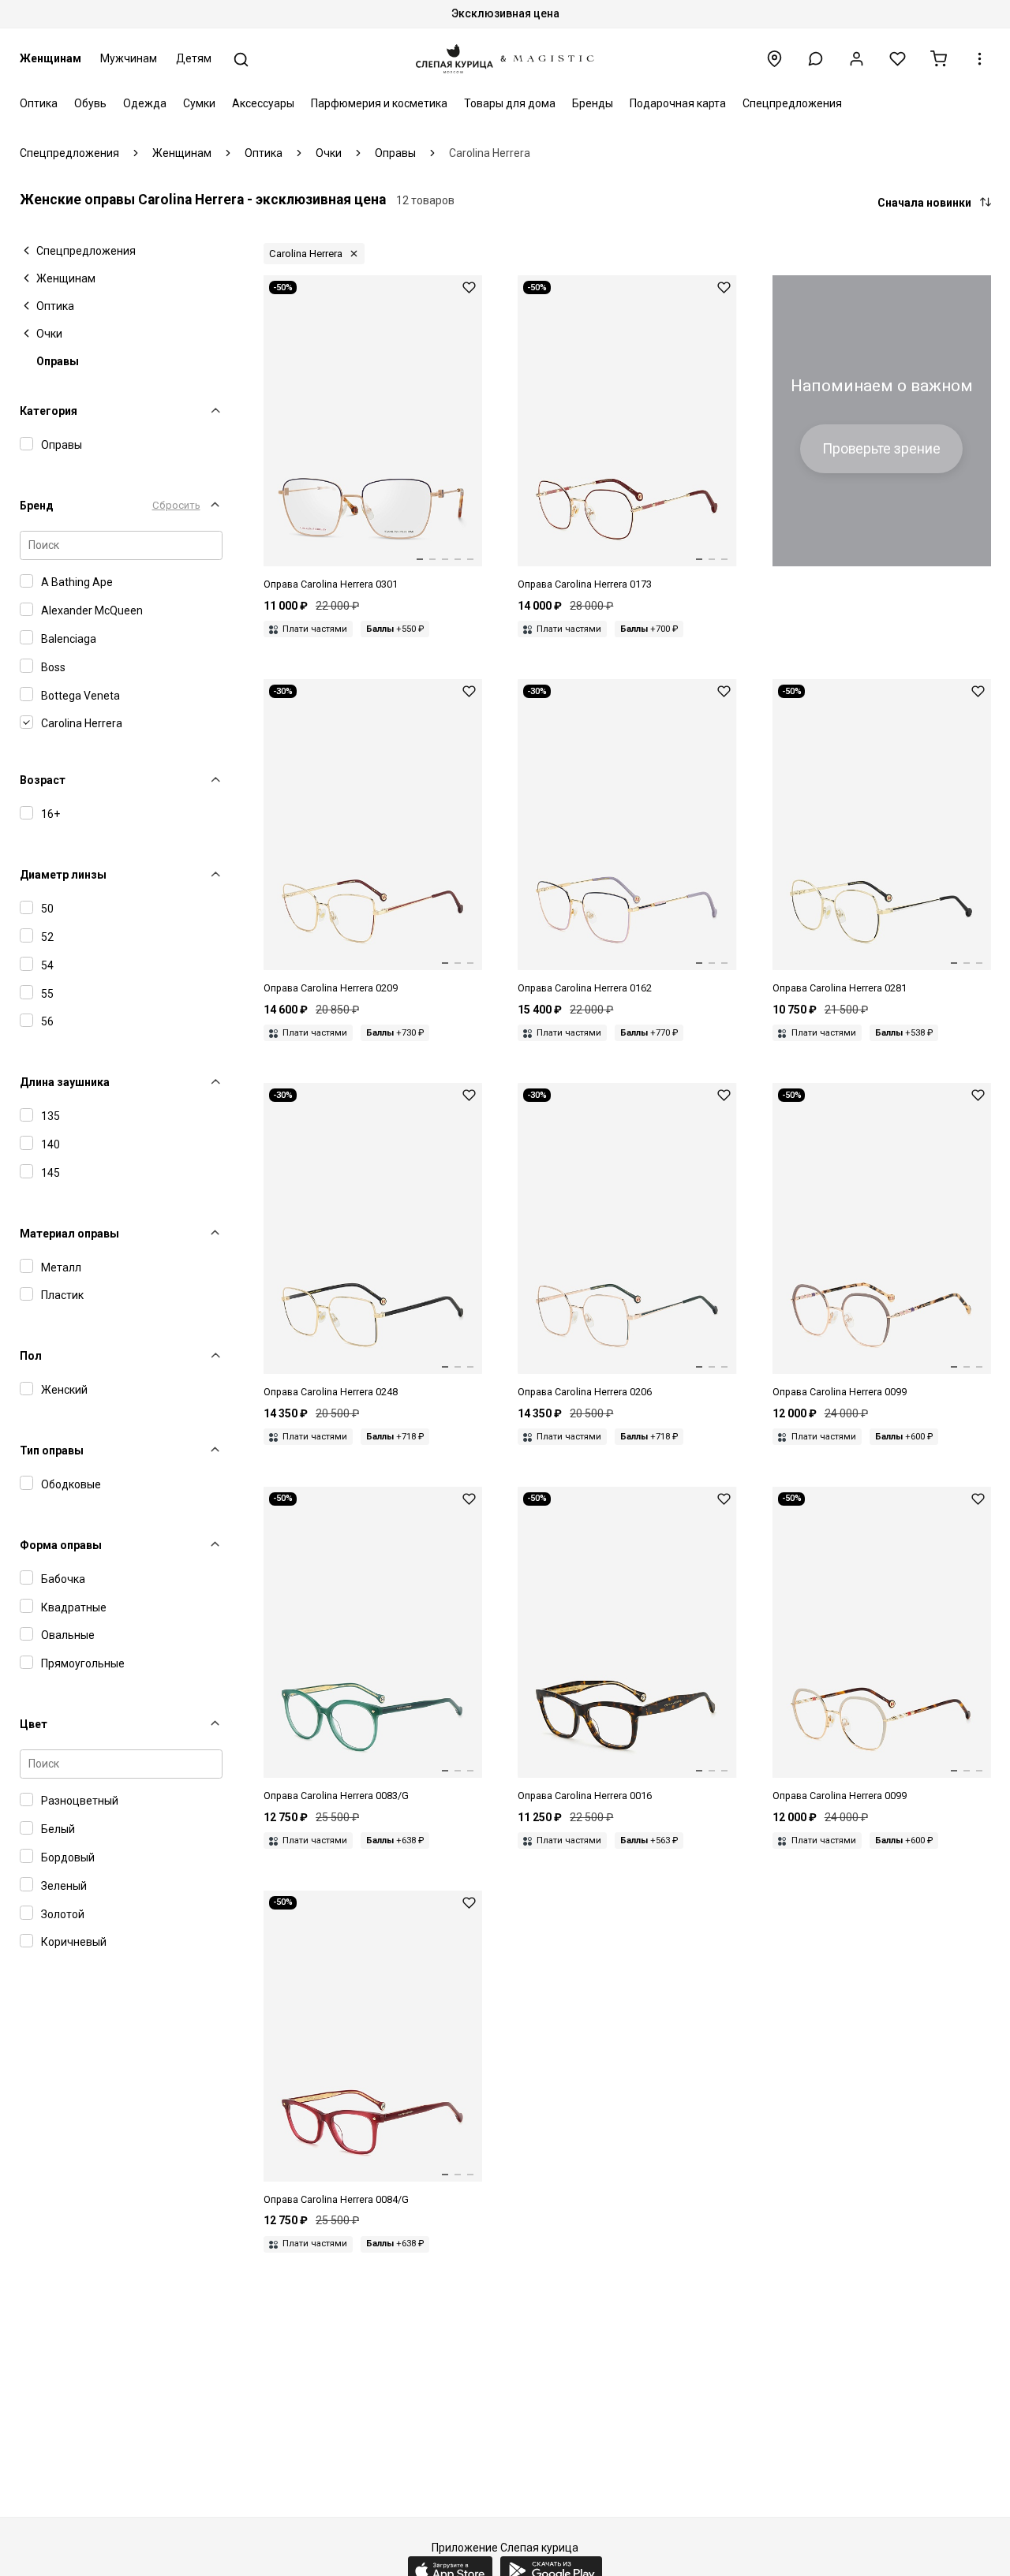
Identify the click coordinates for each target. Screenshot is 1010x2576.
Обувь (90, 103)
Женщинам (50, 58)
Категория (49, 411)
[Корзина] (939, 59)
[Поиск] (241, 60)
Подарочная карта (678, 103)
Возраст (43, 780)
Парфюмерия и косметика (379, 103)
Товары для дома (510, 103)
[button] (815, 59)
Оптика (39, 103)
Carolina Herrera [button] (306, 254)
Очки (49, 334)
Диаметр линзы (63, 875)
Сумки (199, 103)
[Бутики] (774, 59)
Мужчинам (129, 58)
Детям (194, 58)
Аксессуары (263, 103)
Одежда (145, 103)
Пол (31, 1356)
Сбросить (176, 505)
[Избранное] (898, 59)
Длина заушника (65, 1082)
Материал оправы (69, 1234)
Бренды (593, 103)
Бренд (37, 506)
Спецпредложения (792, 103)
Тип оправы (52, 1450)
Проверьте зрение (881, 449)
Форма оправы (61, 1545)
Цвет (34, 1724)
